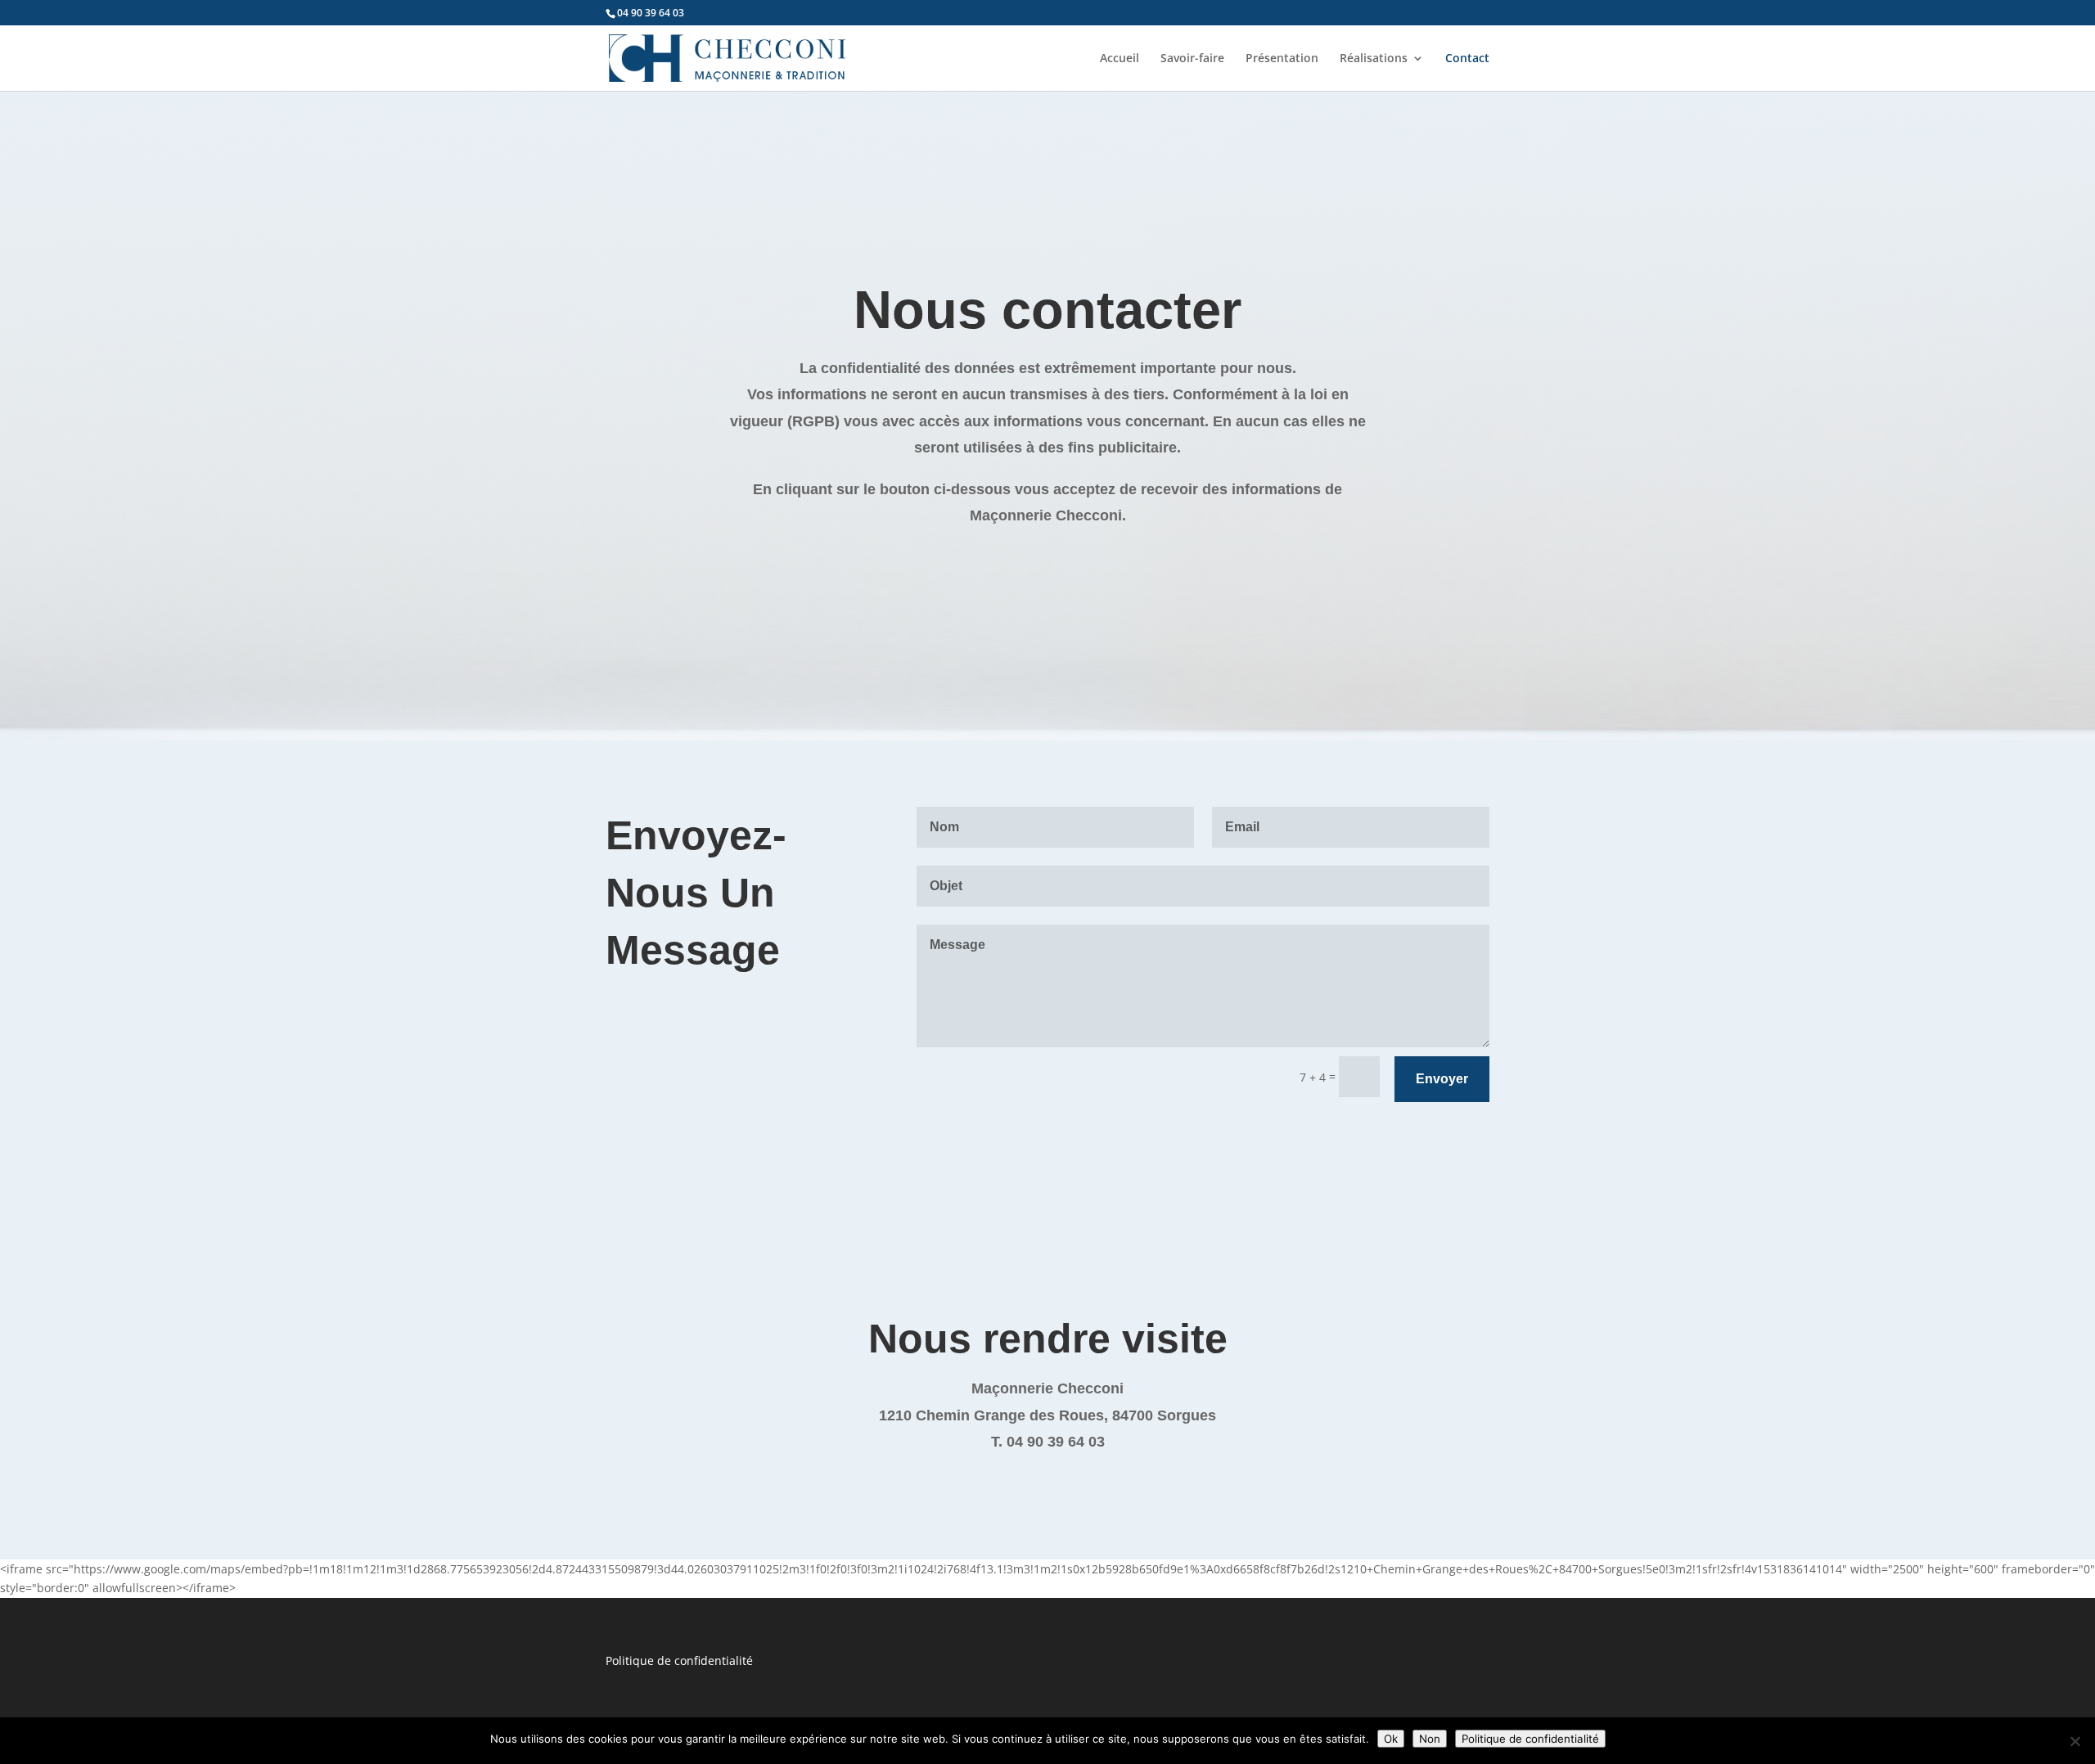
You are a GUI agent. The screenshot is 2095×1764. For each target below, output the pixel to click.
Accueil (1120, 59)
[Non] (2075, 1741)
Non (1430, 1739)
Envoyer (1442, 1079)
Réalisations (1374, 59)
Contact (1467, 59)
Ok (1391, 1739)
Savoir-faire (1192, 59)
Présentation (1282, 59)
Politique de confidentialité (679, 1660)
